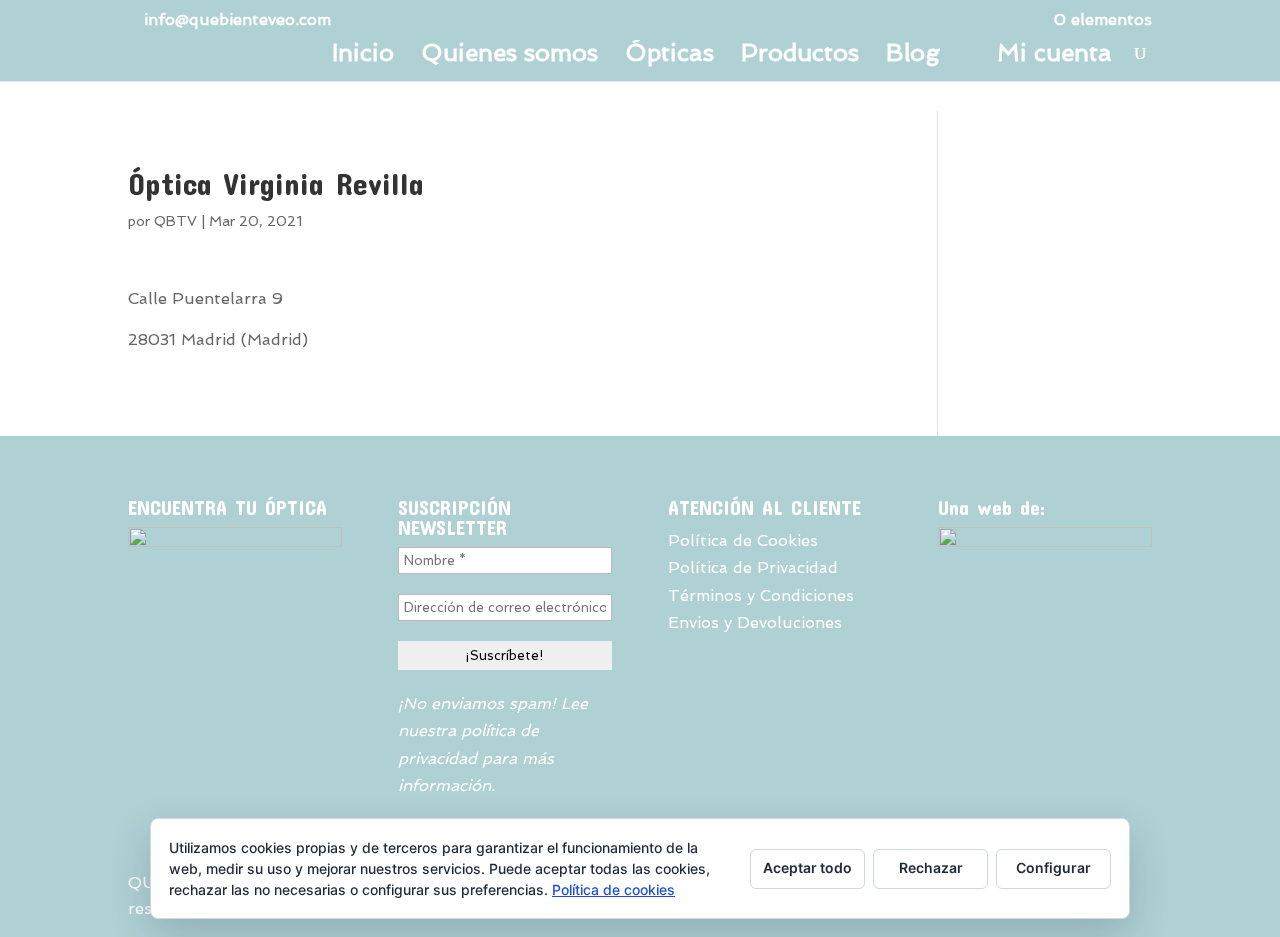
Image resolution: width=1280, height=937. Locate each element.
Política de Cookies (743, 540)
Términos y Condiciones (761, 595)
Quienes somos (509, 56)
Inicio (363, 56)
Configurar (1053, 867)
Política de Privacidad (753, 567)
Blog (913, 56)
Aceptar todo (807, 867)
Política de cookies (613, 889)
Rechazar (931, 867)
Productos (800, 56)
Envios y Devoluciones (755, 622)
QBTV (175, 221)
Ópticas (669, 56)
